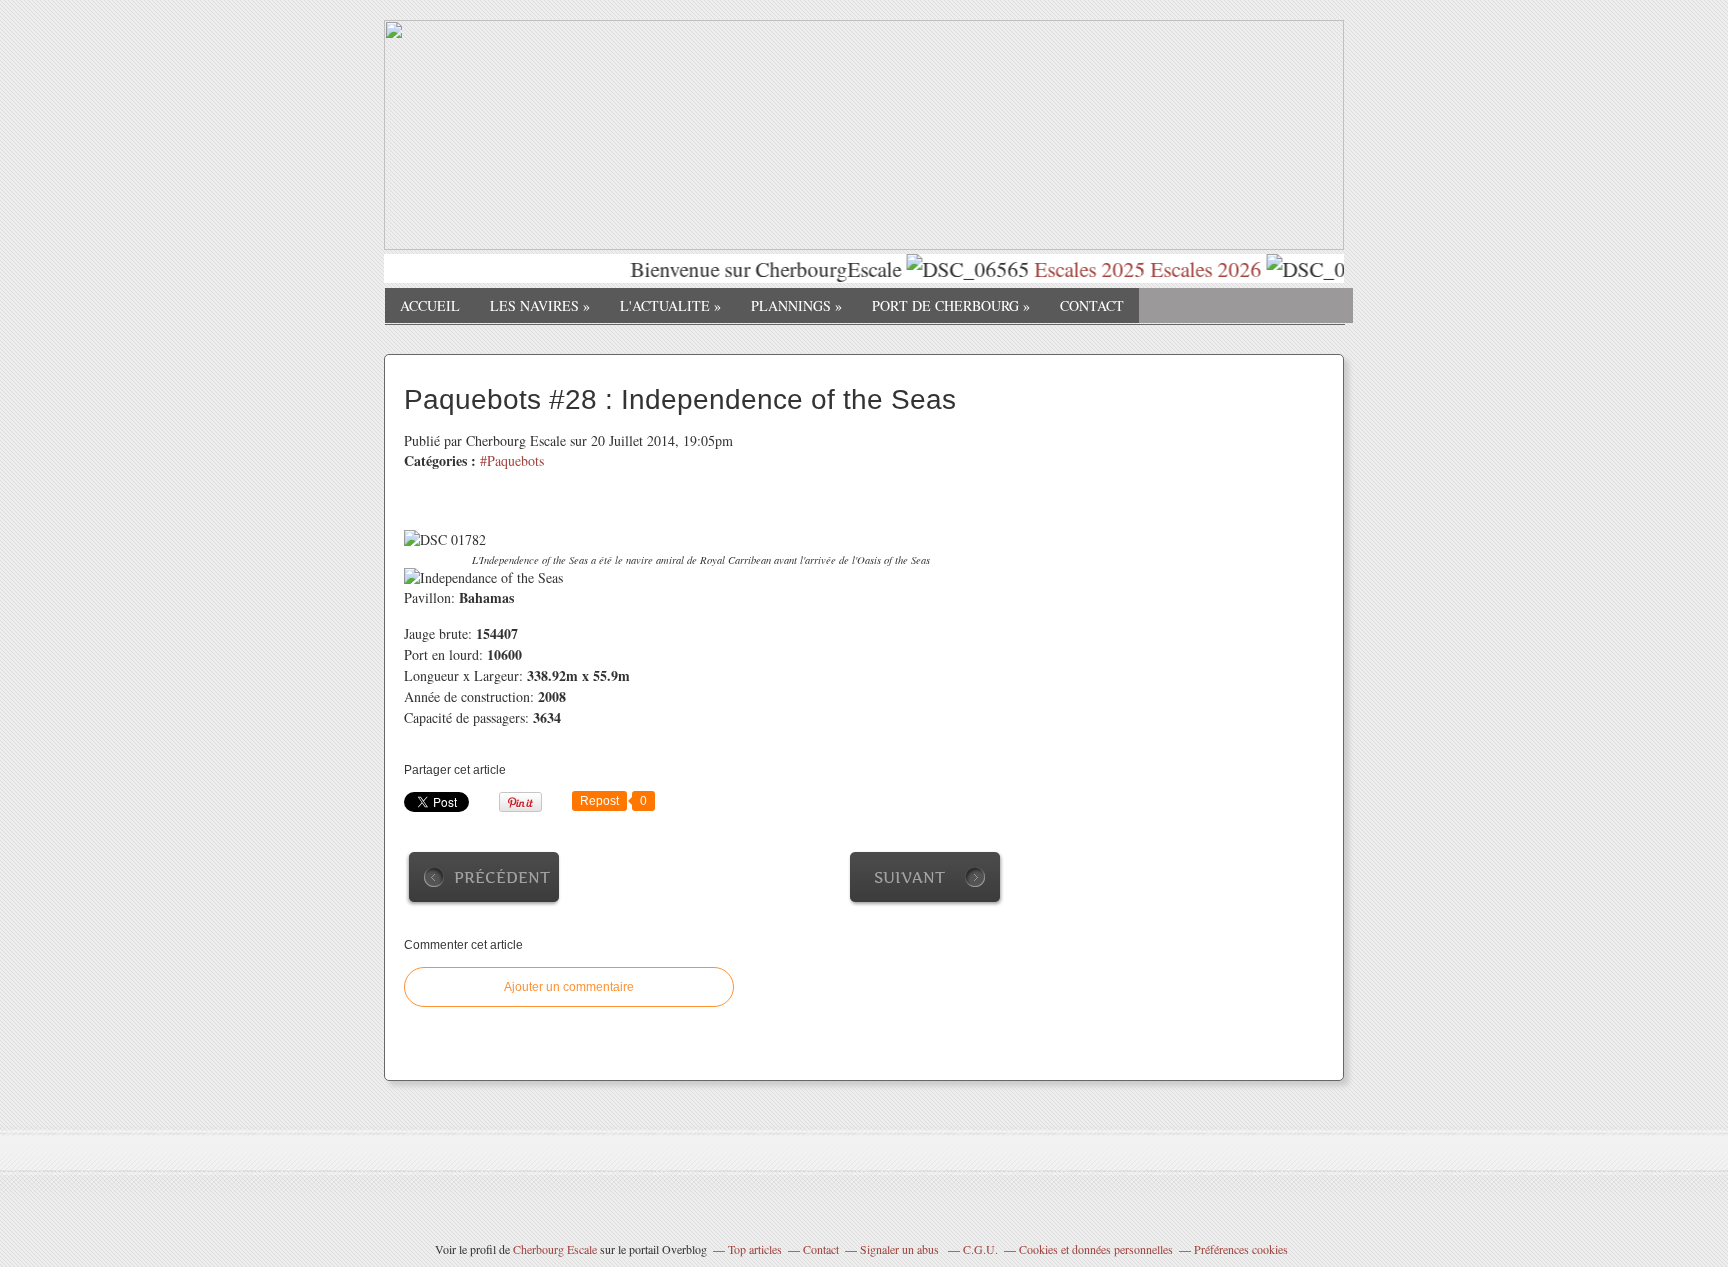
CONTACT (1092, 305)
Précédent (502, 877)
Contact (821, 1249)
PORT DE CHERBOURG (951, 305)
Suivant (909, 877)
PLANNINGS (796, 305)
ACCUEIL (430, 305)
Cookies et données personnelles (1096, 1249)
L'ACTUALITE (670, 305)
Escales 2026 (1189, 268)
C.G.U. (980, 1249)
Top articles (755, 1249)
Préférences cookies (1241, 1249)
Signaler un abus (901, 1249)
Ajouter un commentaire (569, 987)
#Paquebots (512, 460)
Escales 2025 (1073, 268)
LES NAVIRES (540, 305)
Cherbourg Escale (555, 1249)
